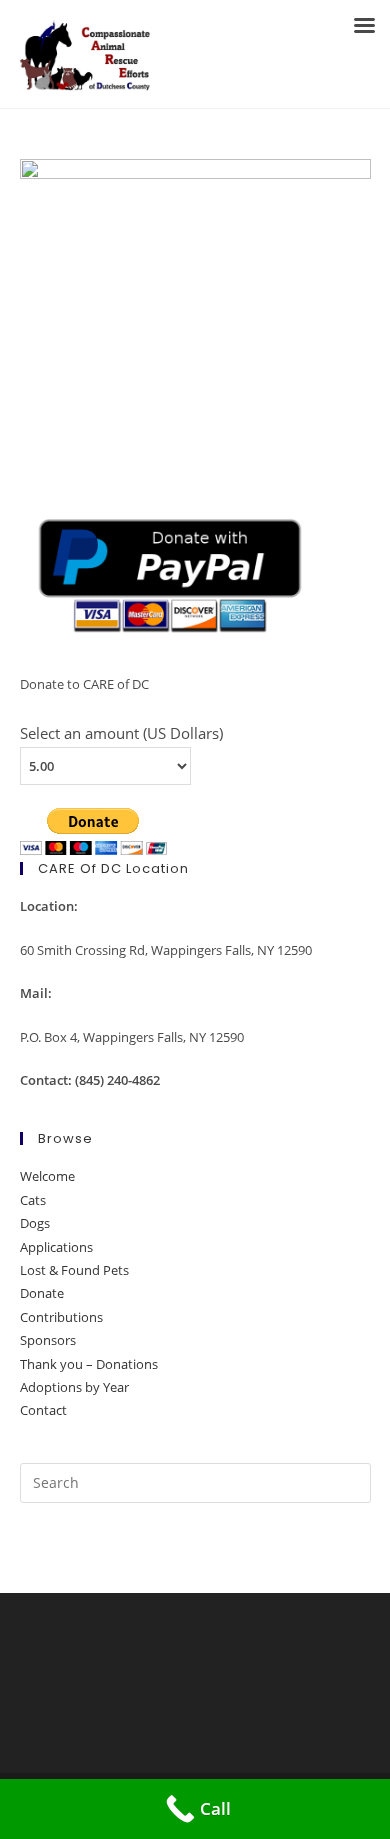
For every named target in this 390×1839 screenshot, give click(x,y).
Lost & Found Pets (74, 1270)
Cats (33, 1200)
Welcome (47, 1176)
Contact (43, 1410)
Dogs (35, 1223)
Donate (42, 1293)
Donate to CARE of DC (84, 684)
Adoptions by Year (74, 1387)
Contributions (61, 1317)
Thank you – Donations (89, 1364)
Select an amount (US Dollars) (121, 733)
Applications (56, 1247)
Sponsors (48, 1340)
